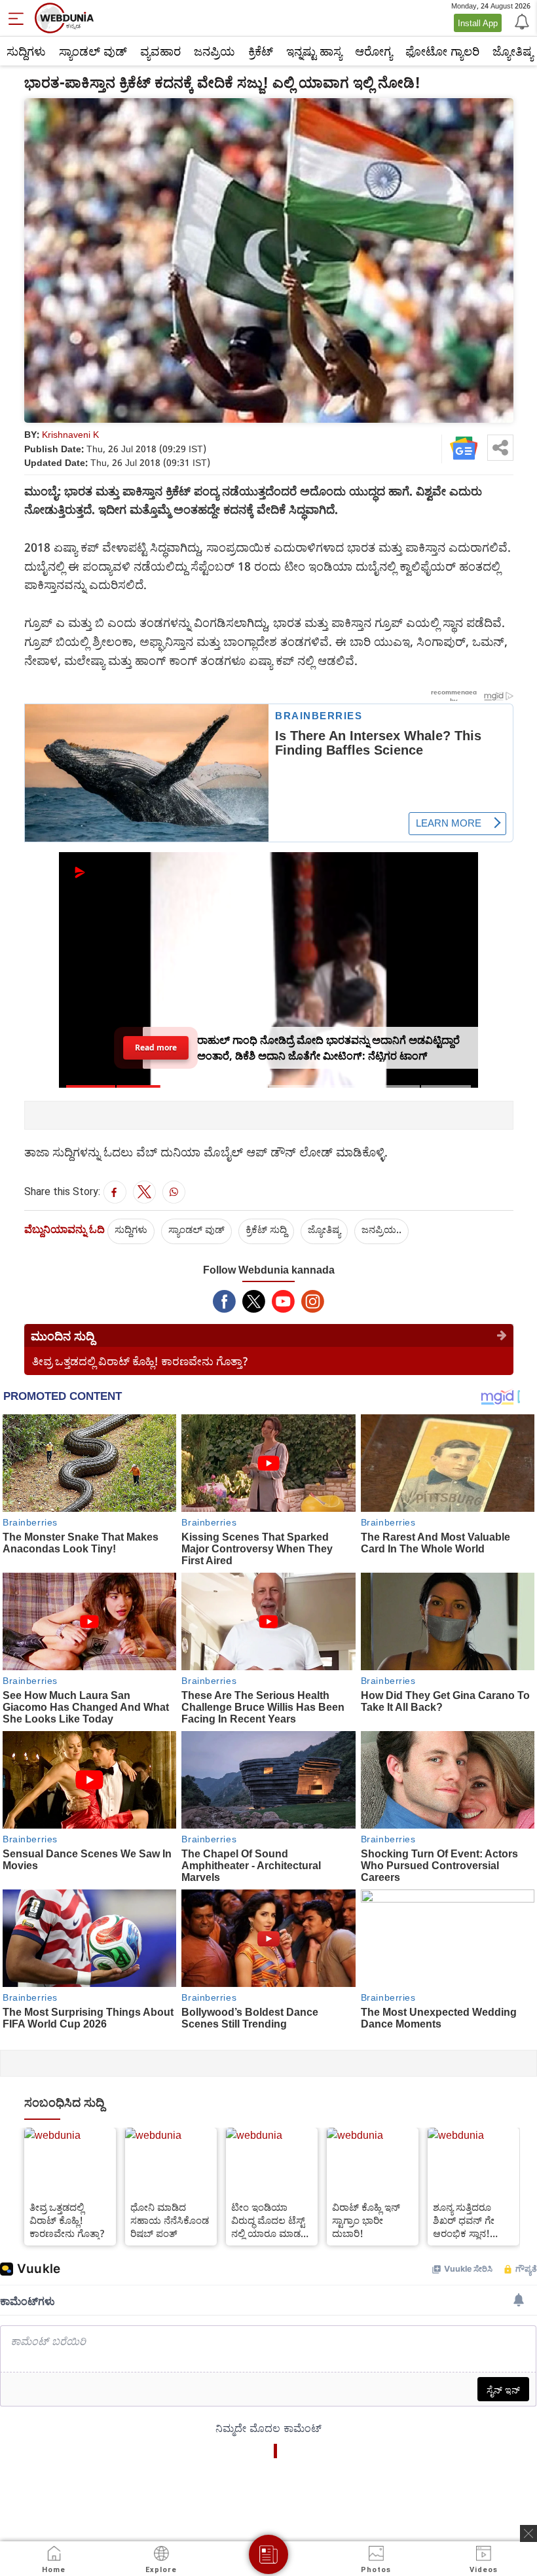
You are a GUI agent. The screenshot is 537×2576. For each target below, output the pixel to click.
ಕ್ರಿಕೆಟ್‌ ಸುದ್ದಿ (266, 1229)
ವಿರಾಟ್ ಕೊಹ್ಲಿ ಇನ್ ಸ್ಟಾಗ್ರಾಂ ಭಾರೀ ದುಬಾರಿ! (366, 2220)
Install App (478, 23)
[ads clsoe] (528, 2533)
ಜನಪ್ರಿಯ (214, 51)
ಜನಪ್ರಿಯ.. (381, 1229)
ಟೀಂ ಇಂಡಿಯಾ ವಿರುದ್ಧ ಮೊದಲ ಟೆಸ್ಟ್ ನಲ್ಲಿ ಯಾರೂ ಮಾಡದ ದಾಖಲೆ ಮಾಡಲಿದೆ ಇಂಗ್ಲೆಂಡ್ (269, 2220)
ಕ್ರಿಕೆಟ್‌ (261, 51)
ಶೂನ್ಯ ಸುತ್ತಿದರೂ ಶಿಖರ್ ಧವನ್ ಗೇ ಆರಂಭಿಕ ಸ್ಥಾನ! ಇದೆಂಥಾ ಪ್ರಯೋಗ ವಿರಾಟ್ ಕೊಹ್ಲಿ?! (466, 2220)
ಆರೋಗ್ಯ (374, 51)
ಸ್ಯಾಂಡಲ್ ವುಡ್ (93, 51)
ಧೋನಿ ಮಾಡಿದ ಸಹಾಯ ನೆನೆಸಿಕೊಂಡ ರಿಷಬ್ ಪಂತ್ (170, 2220)
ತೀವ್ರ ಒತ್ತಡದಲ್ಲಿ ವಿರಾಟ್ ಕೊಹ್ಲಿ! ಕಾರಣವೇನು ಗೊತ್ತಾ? (140, 1361)
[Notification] (521, 21)
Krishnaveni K (70, 434)
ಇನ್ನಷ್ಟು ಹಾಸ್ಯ (314, 51)
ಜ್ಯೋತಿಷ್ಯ (324, 1229)
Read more (156, 1047)
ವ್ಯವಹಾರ (160, 51)
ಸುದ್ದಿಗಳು (26, 51)
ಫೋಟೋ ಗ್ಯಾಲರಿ (442, 51)
